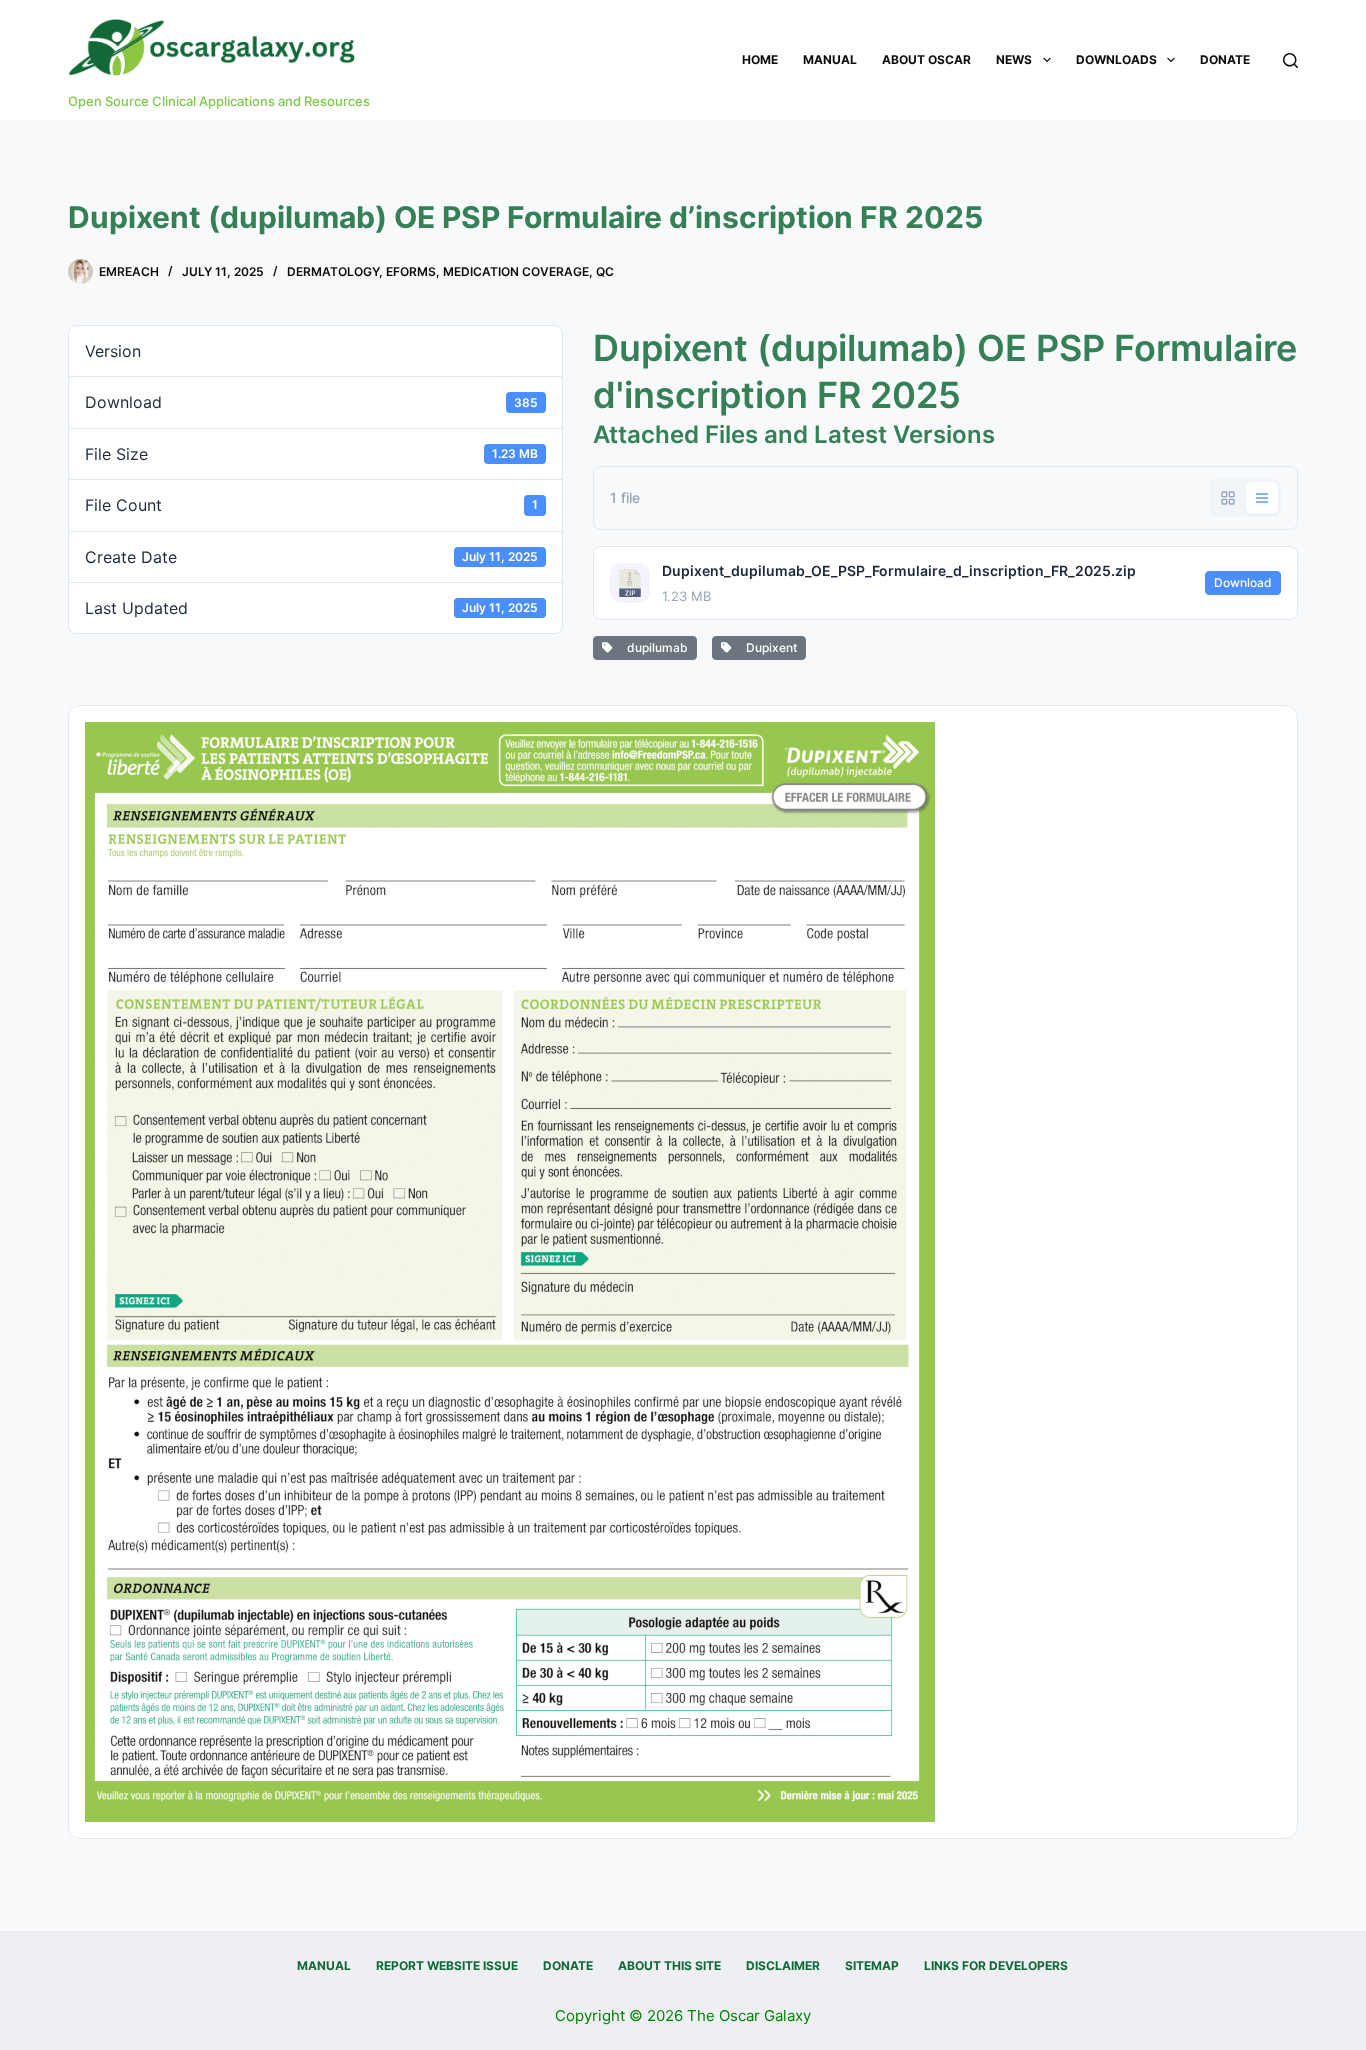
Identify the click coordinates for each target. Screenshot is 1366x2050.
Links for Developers (996, 1965)
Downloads (1116, 59)
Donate (1225, 59)
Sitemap (872, 1965)
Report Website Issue (447, 1965)
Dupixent (768, 647)
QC (605, 271)
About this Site (669, 1965)
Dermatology (333, 271)
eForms (411, 271)
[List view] (1262, 498)
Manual (830, 59)
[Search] (1290, 60)
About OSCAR (926, 59)
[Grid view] (1228, 498)
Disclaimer (783, 1965)
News (1014, 59)
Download (1243, 582)
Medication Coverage (516, 271)
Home (760, 59)
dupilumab (654, 647)
